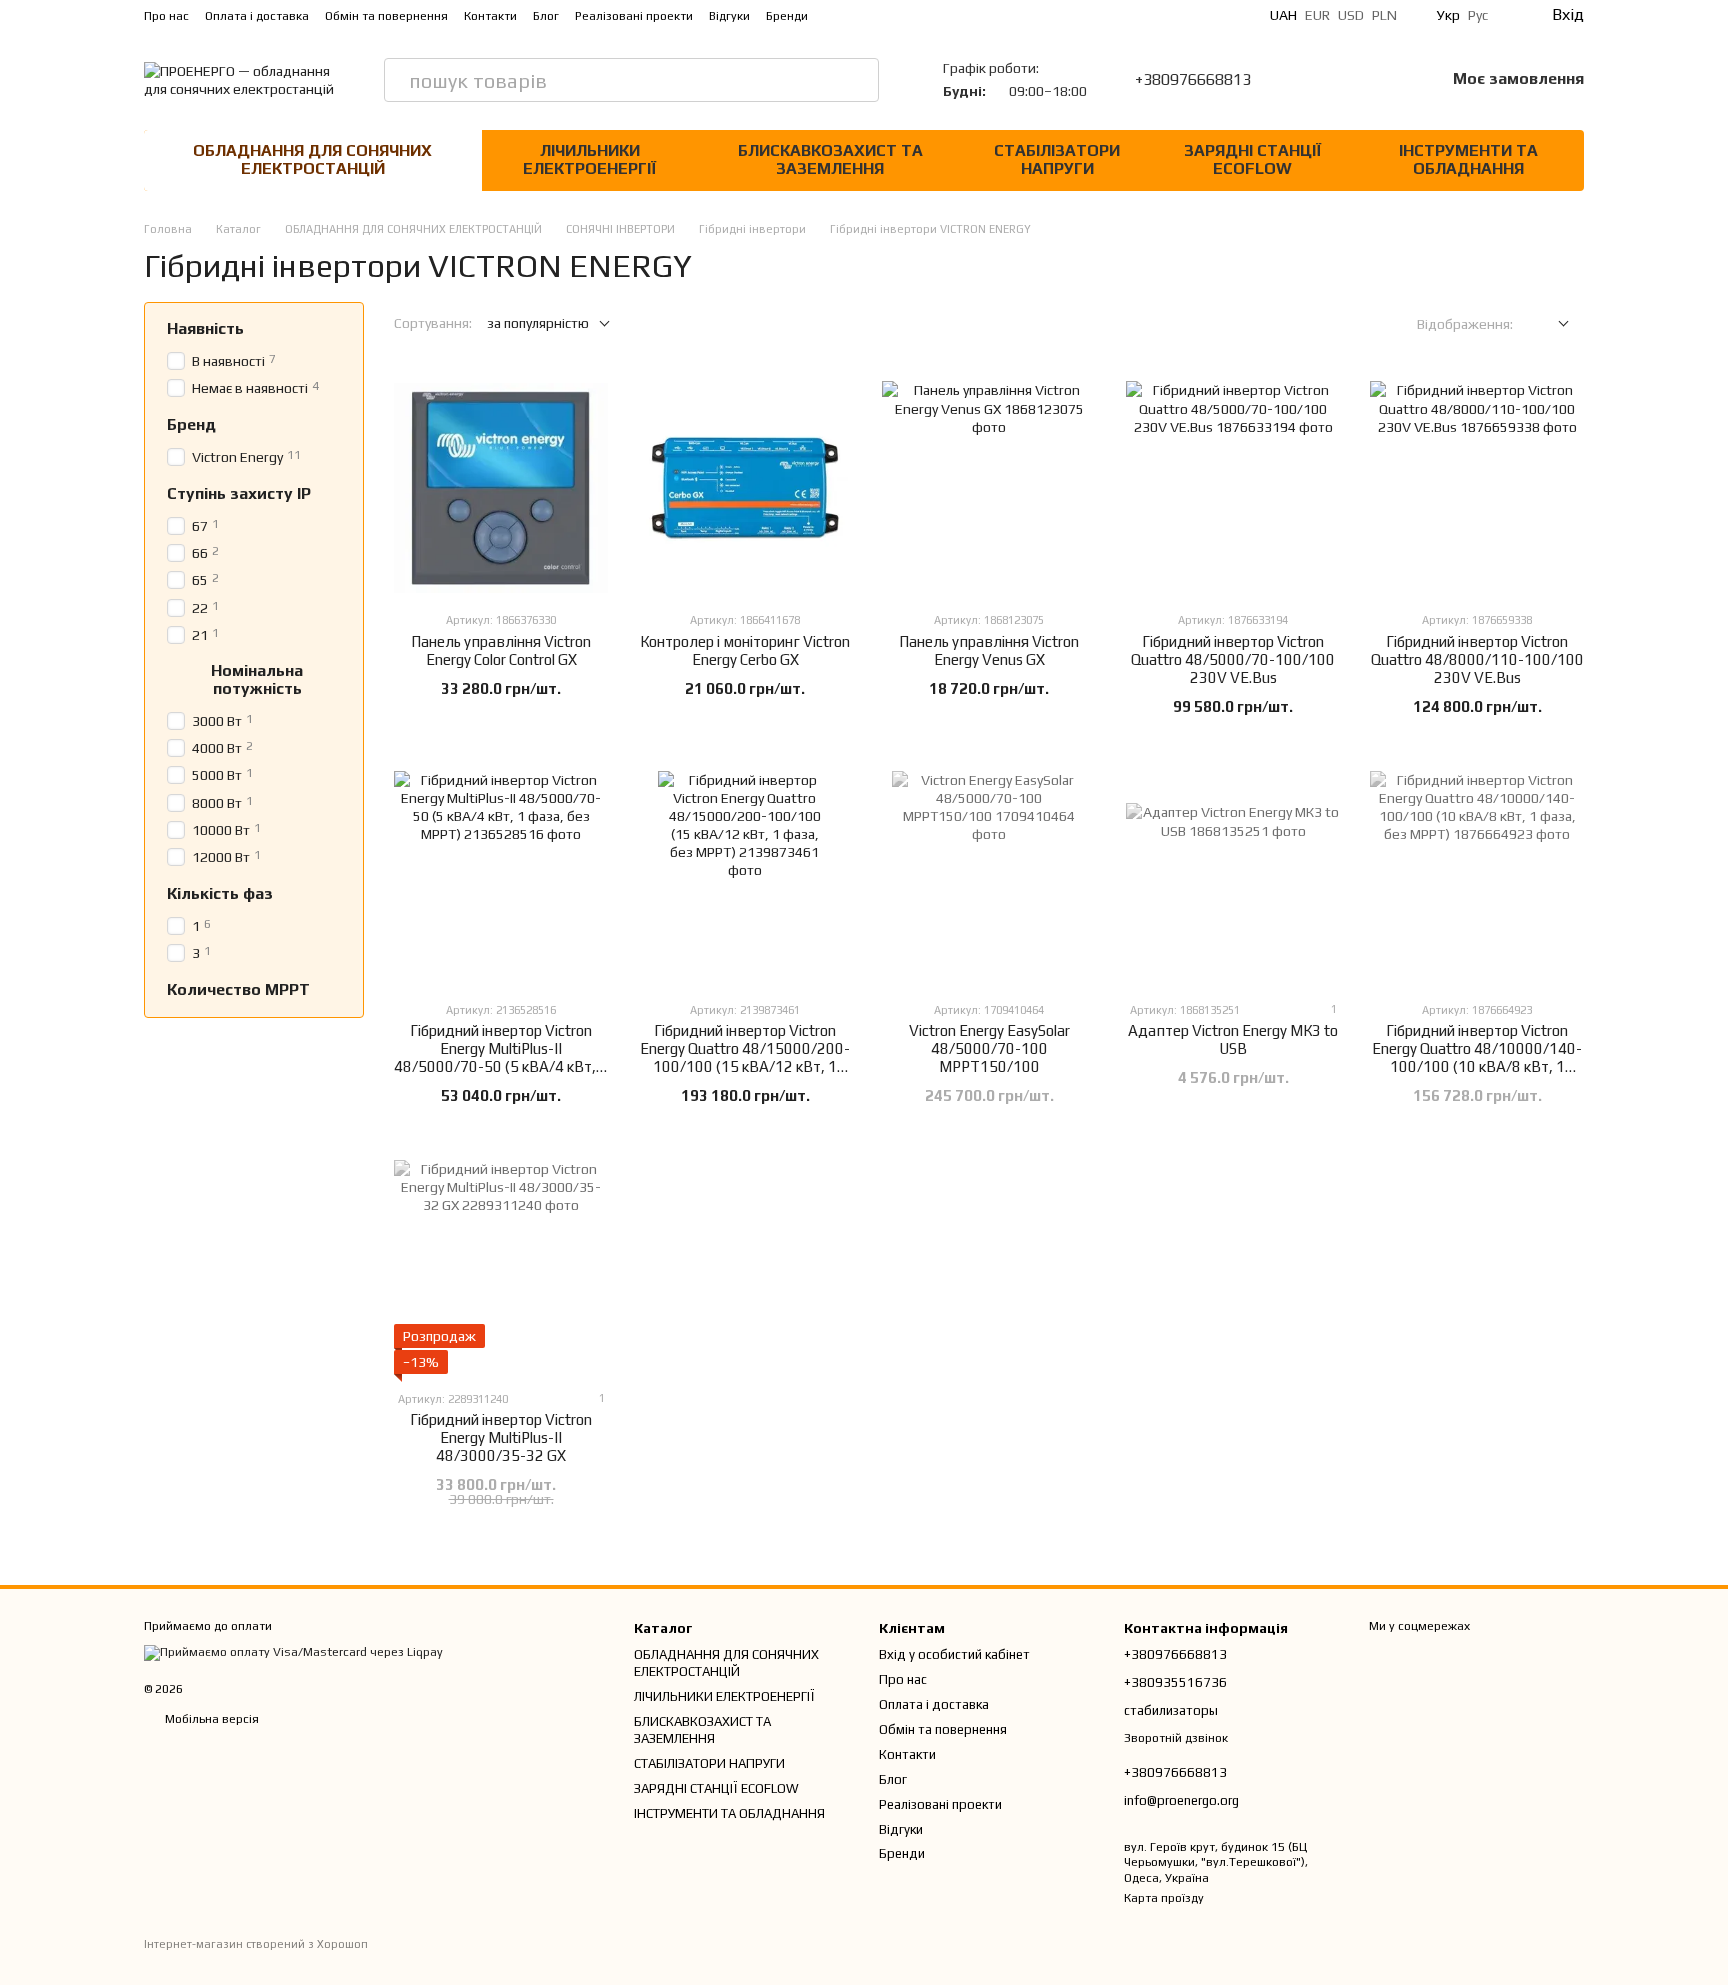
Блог (546, 16)
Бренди (787, 16)
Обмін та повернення (386, 16)
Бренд (191, 425)
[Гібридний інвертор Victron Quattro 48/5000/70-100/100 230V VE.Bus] (1233, 488)
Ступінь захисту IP (239, 494)
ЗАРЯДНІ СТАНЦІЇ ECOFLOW (1252, 159)
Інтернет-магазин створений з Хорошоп (256, 1944)
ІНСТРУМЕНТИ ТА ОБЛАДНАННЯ (1468, 159)
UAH (1283, 15)
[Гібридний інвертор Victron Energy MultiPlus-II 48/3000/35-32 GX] (501, 1267)
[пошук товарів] (857, 80)
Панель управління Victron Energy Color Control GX (501, 650)
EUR (1317, 15)
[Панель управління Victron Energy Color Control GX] (501, 488)
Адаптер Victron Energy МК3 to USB (1233, 1039)
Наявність (205, 329)
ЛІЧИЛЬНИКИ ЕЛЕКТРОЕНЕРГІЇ (589, 159)
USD (1351, 15)
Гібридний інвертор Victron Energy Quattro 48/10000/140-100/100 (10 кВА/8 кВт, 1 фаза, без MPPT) (1477, 1057)
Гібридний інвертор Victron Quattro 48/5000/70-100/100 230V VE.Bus (1233, 659)
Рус (1478, 15)
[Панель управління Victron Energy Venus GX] (989, 488)
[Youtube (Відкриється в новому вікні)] (928, 15)
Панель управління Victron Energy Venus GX (989, 650)
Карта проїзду (1164, 1898)
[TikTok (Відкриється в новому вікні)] (880, 15)
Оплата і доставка (257, 16)
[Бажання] (1377, 80)
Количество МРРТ (238, 990)
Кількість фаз (220, 894)
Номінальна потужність (257, 679)
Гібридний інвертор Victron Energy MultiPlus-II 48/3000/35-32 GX (501, 1437)
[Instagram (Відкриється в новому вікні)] (856, 15)
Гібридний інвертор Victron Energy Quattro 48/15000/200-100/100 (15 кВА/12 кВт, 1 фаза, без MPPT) (745, 1057)
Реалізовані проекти (634, 16)
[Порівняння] (1325, 80)
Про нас (166, 16)
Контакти (490, 16)
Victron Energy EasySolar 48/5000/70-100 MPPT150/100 (989, 1048)
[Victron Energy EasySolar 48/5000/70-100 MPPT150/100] (989, 878)
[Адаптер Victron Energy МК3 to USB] (1233, 878)
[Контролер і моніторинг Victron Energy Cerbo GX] (745, 488)
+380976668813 (1193, 80)
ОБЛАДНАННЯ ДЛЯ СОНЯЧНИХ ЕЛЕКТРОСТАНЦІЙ (312, 159)
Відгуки (729, 16)
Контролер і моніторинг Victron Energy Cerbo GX (745, 650)
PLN (1384, 15)
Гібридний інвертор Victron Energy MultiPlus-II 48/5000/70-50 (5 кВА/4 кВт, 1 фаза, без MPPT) (501, 1057)
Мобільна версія (210, 1719)
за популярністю (538, 323)
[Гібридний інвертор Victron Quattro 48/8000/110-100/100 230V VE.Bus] (1477, 488)
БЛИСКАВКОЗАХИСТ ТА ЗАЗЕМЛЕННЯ (830, 159)
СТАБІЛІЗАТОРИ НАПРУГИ (1057, 159)
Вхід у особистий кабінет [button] (954, 1654)
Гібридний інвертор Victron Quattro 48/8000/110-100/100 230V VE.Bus (1477, 659)
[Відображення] (1548, 324)
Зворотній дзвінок (1176, 1738)
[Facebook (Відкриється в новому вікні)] (904, 15)
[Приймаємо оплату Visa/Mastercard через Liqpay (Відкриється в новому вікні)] (293, 1652)
